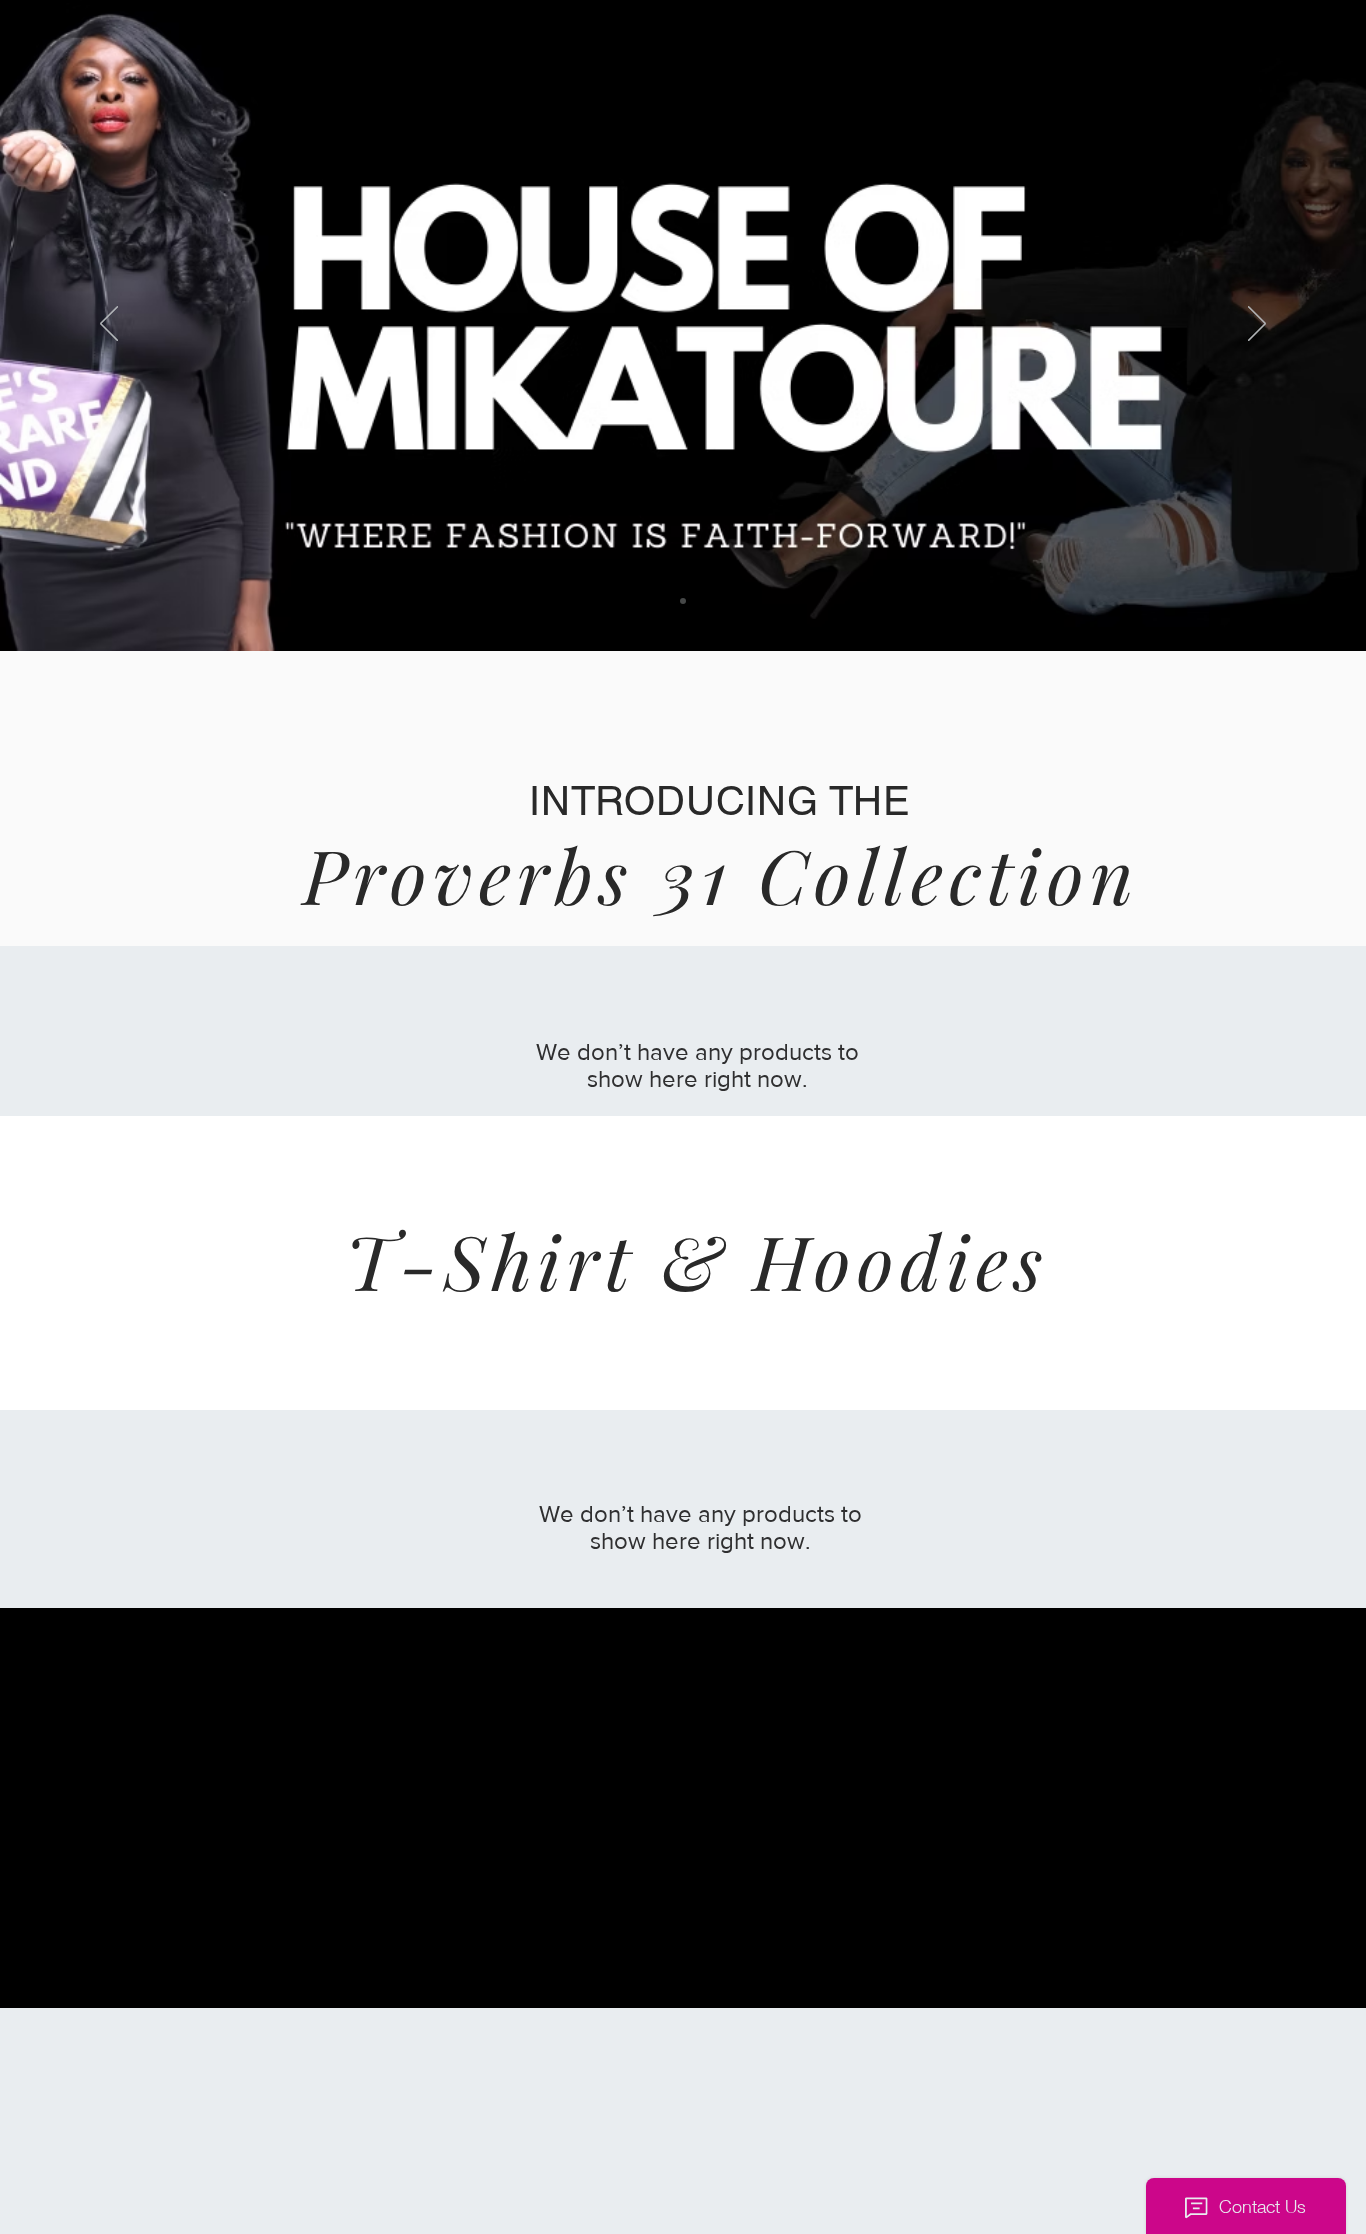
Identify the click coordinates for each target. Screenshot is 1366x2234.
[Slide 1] (683, 601)
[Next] (1257, 325)
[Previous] (109, 325)
